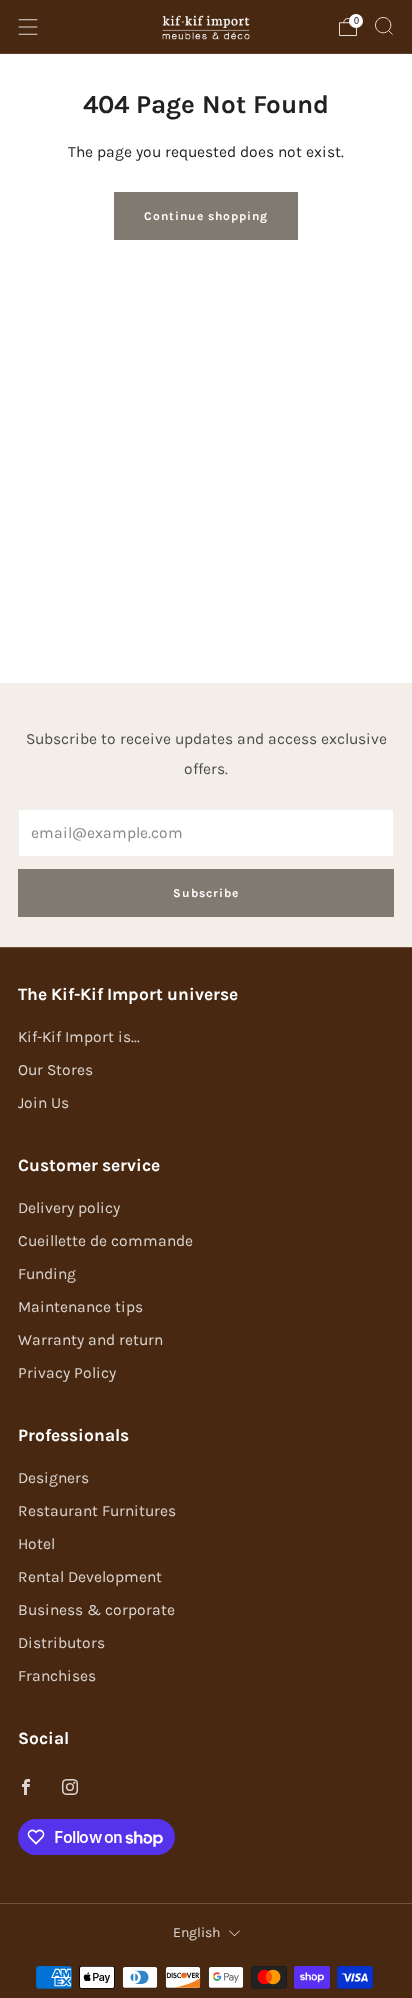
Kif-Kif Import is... (79, 1037)
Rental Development (90, 1577)
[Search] (384, 26)
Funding (47, 1274)
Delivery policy (69, 1208)
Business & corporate (96, 1610)
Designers (53, 1478)
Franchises (57, 1676)
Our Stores (55, 1070)
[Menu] (28, 27)
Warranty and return (90, 1340)
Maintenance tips (80, 1307)
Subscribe (206, 893)
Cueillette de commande (105, 1241)
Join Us (43, 1103)
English (196, 1932)
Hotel (36, 1544)
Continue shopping (206, 216)
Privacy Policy (67, 1373)
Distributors (61, 1643)
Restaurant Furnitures (97, 1511)
